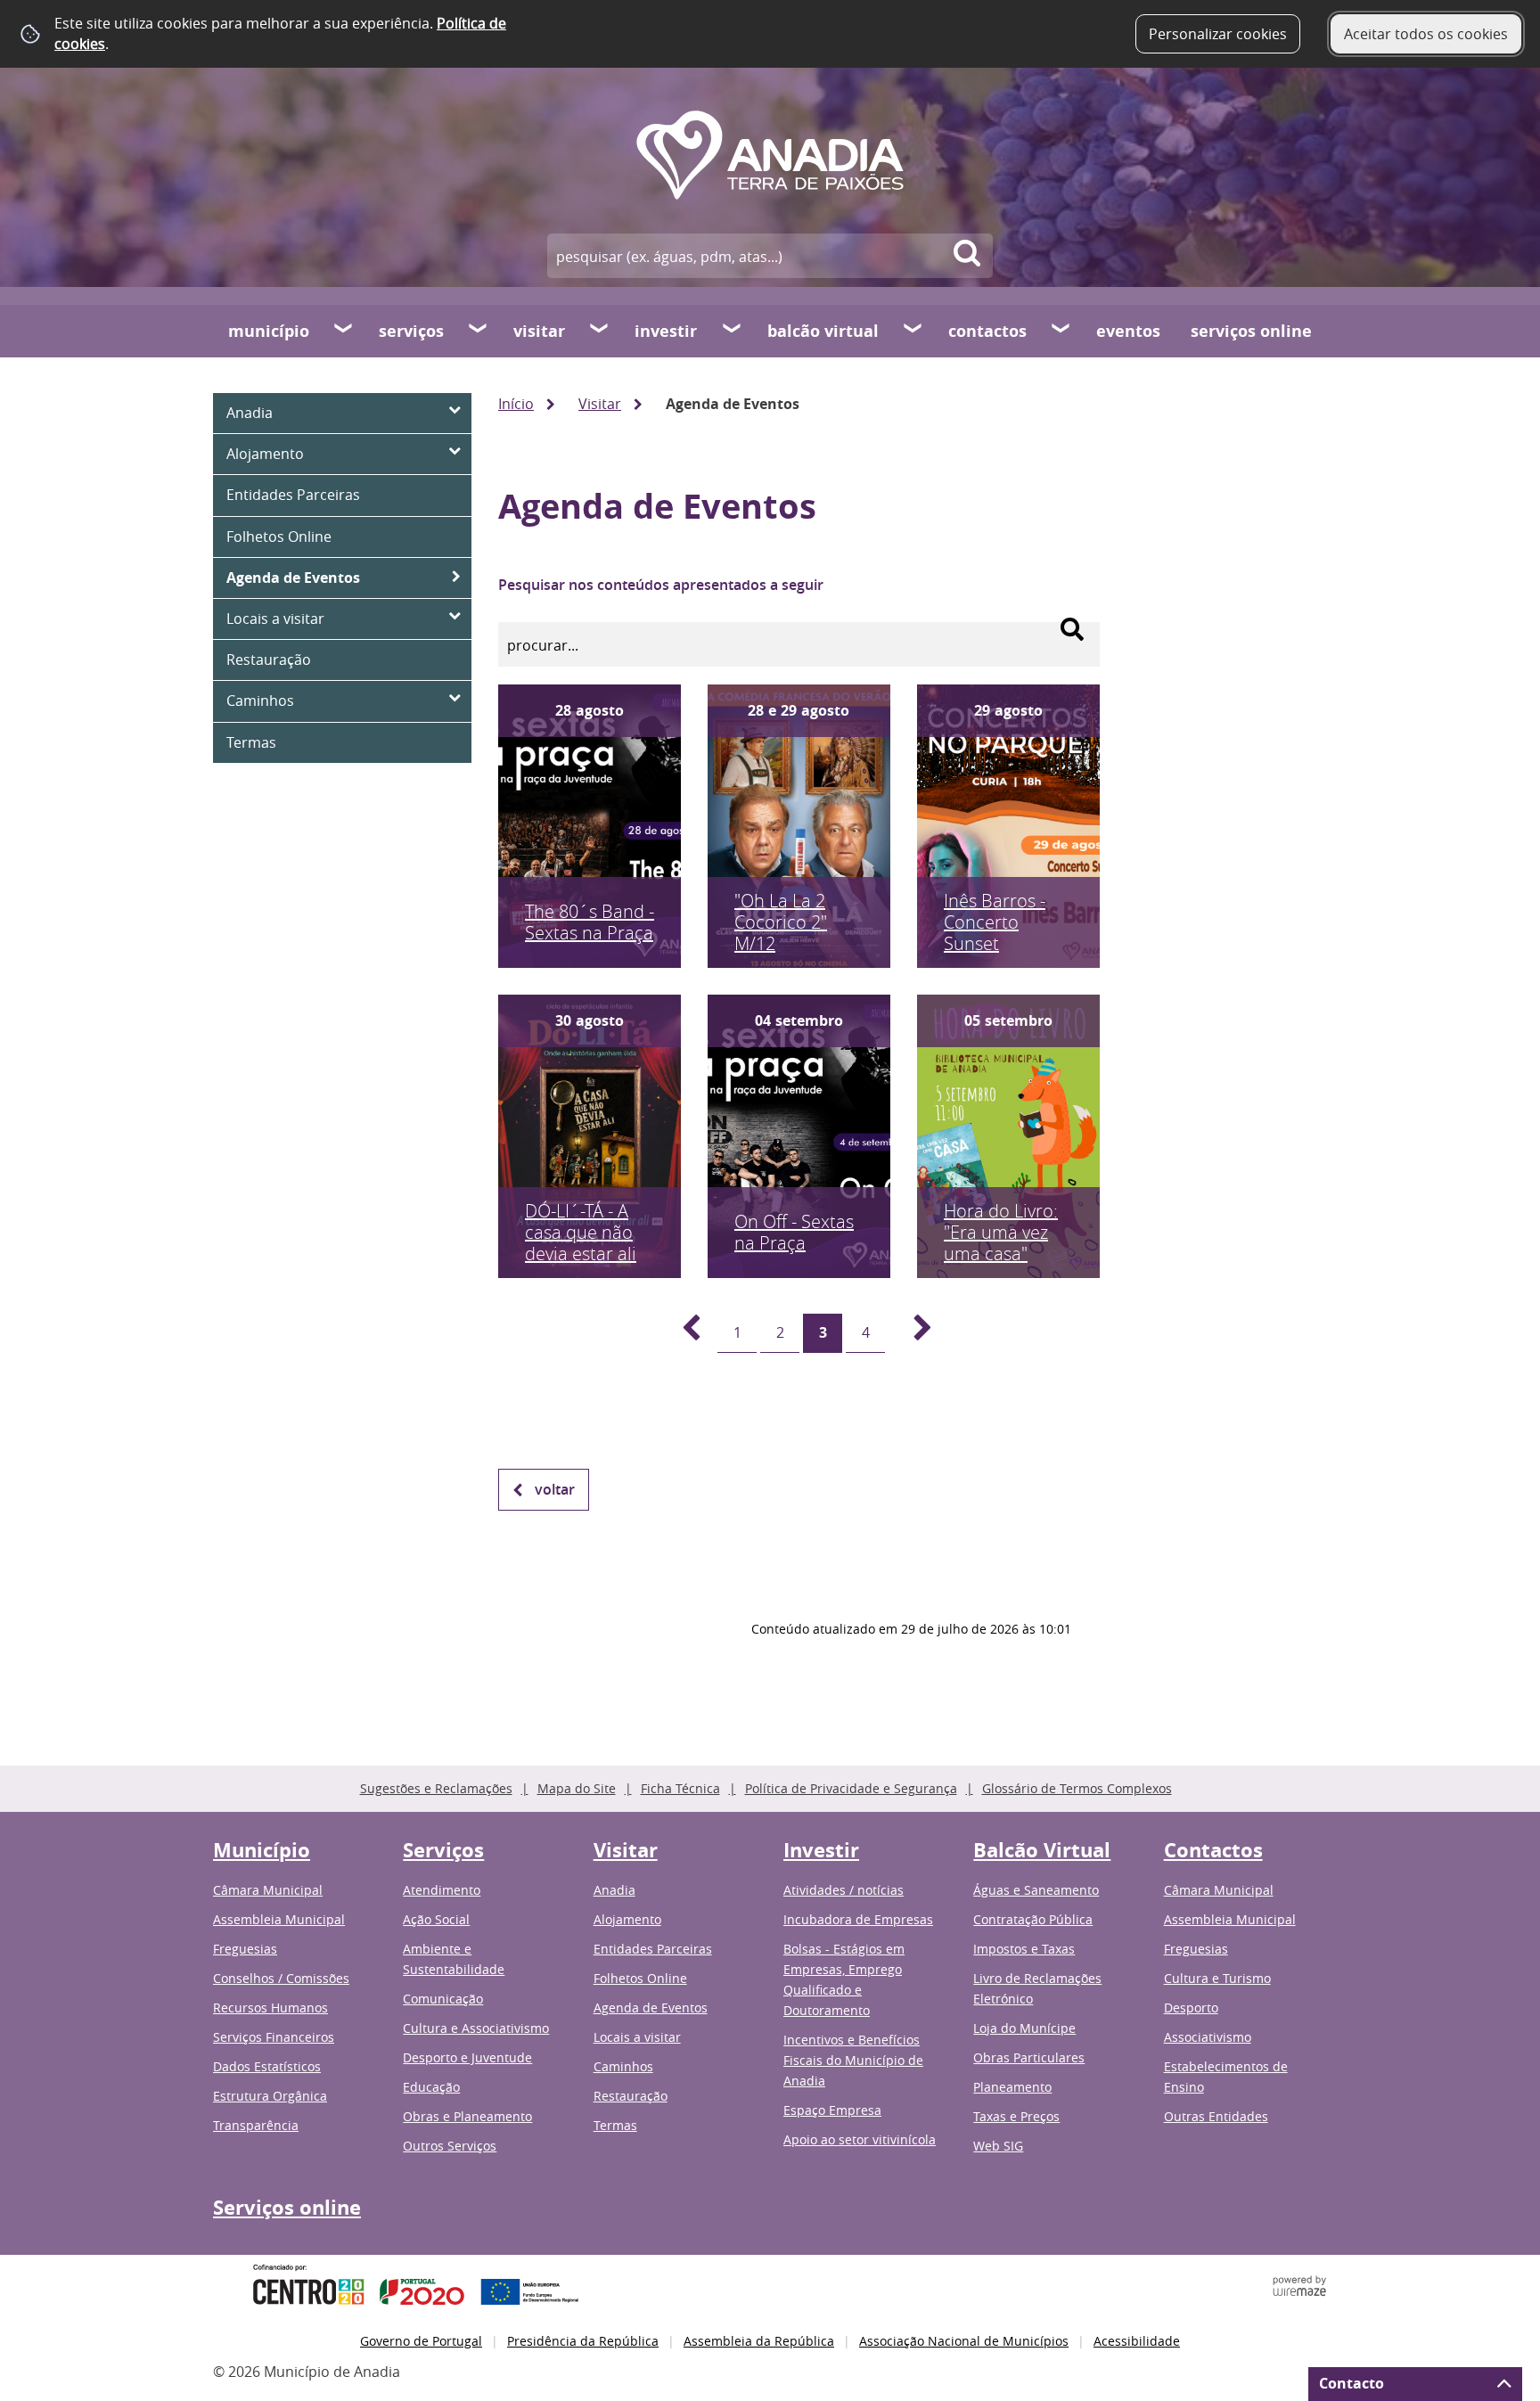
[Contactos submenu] (1061, 331)
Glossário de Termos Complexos (1077, 1788)
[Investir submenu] (733, 331)
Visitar (539, 331)
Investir (666, 331)
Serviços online (1251, 331)
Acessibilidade (1137, 2341)
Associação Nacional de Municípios (964, 2341)
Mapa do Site (577, 1788)
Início (516, 404)
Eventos (1128, 331)
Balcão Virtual (823, 331)
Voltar (555, 1489)
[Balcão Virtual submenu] (913, 331)
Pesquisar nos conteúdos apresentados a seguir (661, 585)
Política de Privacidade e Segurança (851, 1788)
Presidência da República (583, 2341)
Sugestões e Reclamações (436, 1788)
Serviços (411, 331)
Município (269, 331)
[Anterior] (681, 1333)
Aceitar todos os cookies (1426, 34)
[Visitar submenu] (600, 331)
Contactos (987, 331)
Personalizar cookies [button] (1218, 34)
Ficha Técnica (680, 1788)
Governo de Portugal (421, 2341)
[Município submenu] (344, 331)
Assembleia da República (759, 2341)
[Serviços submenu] (479, 331)
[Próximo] (913, 1333)
